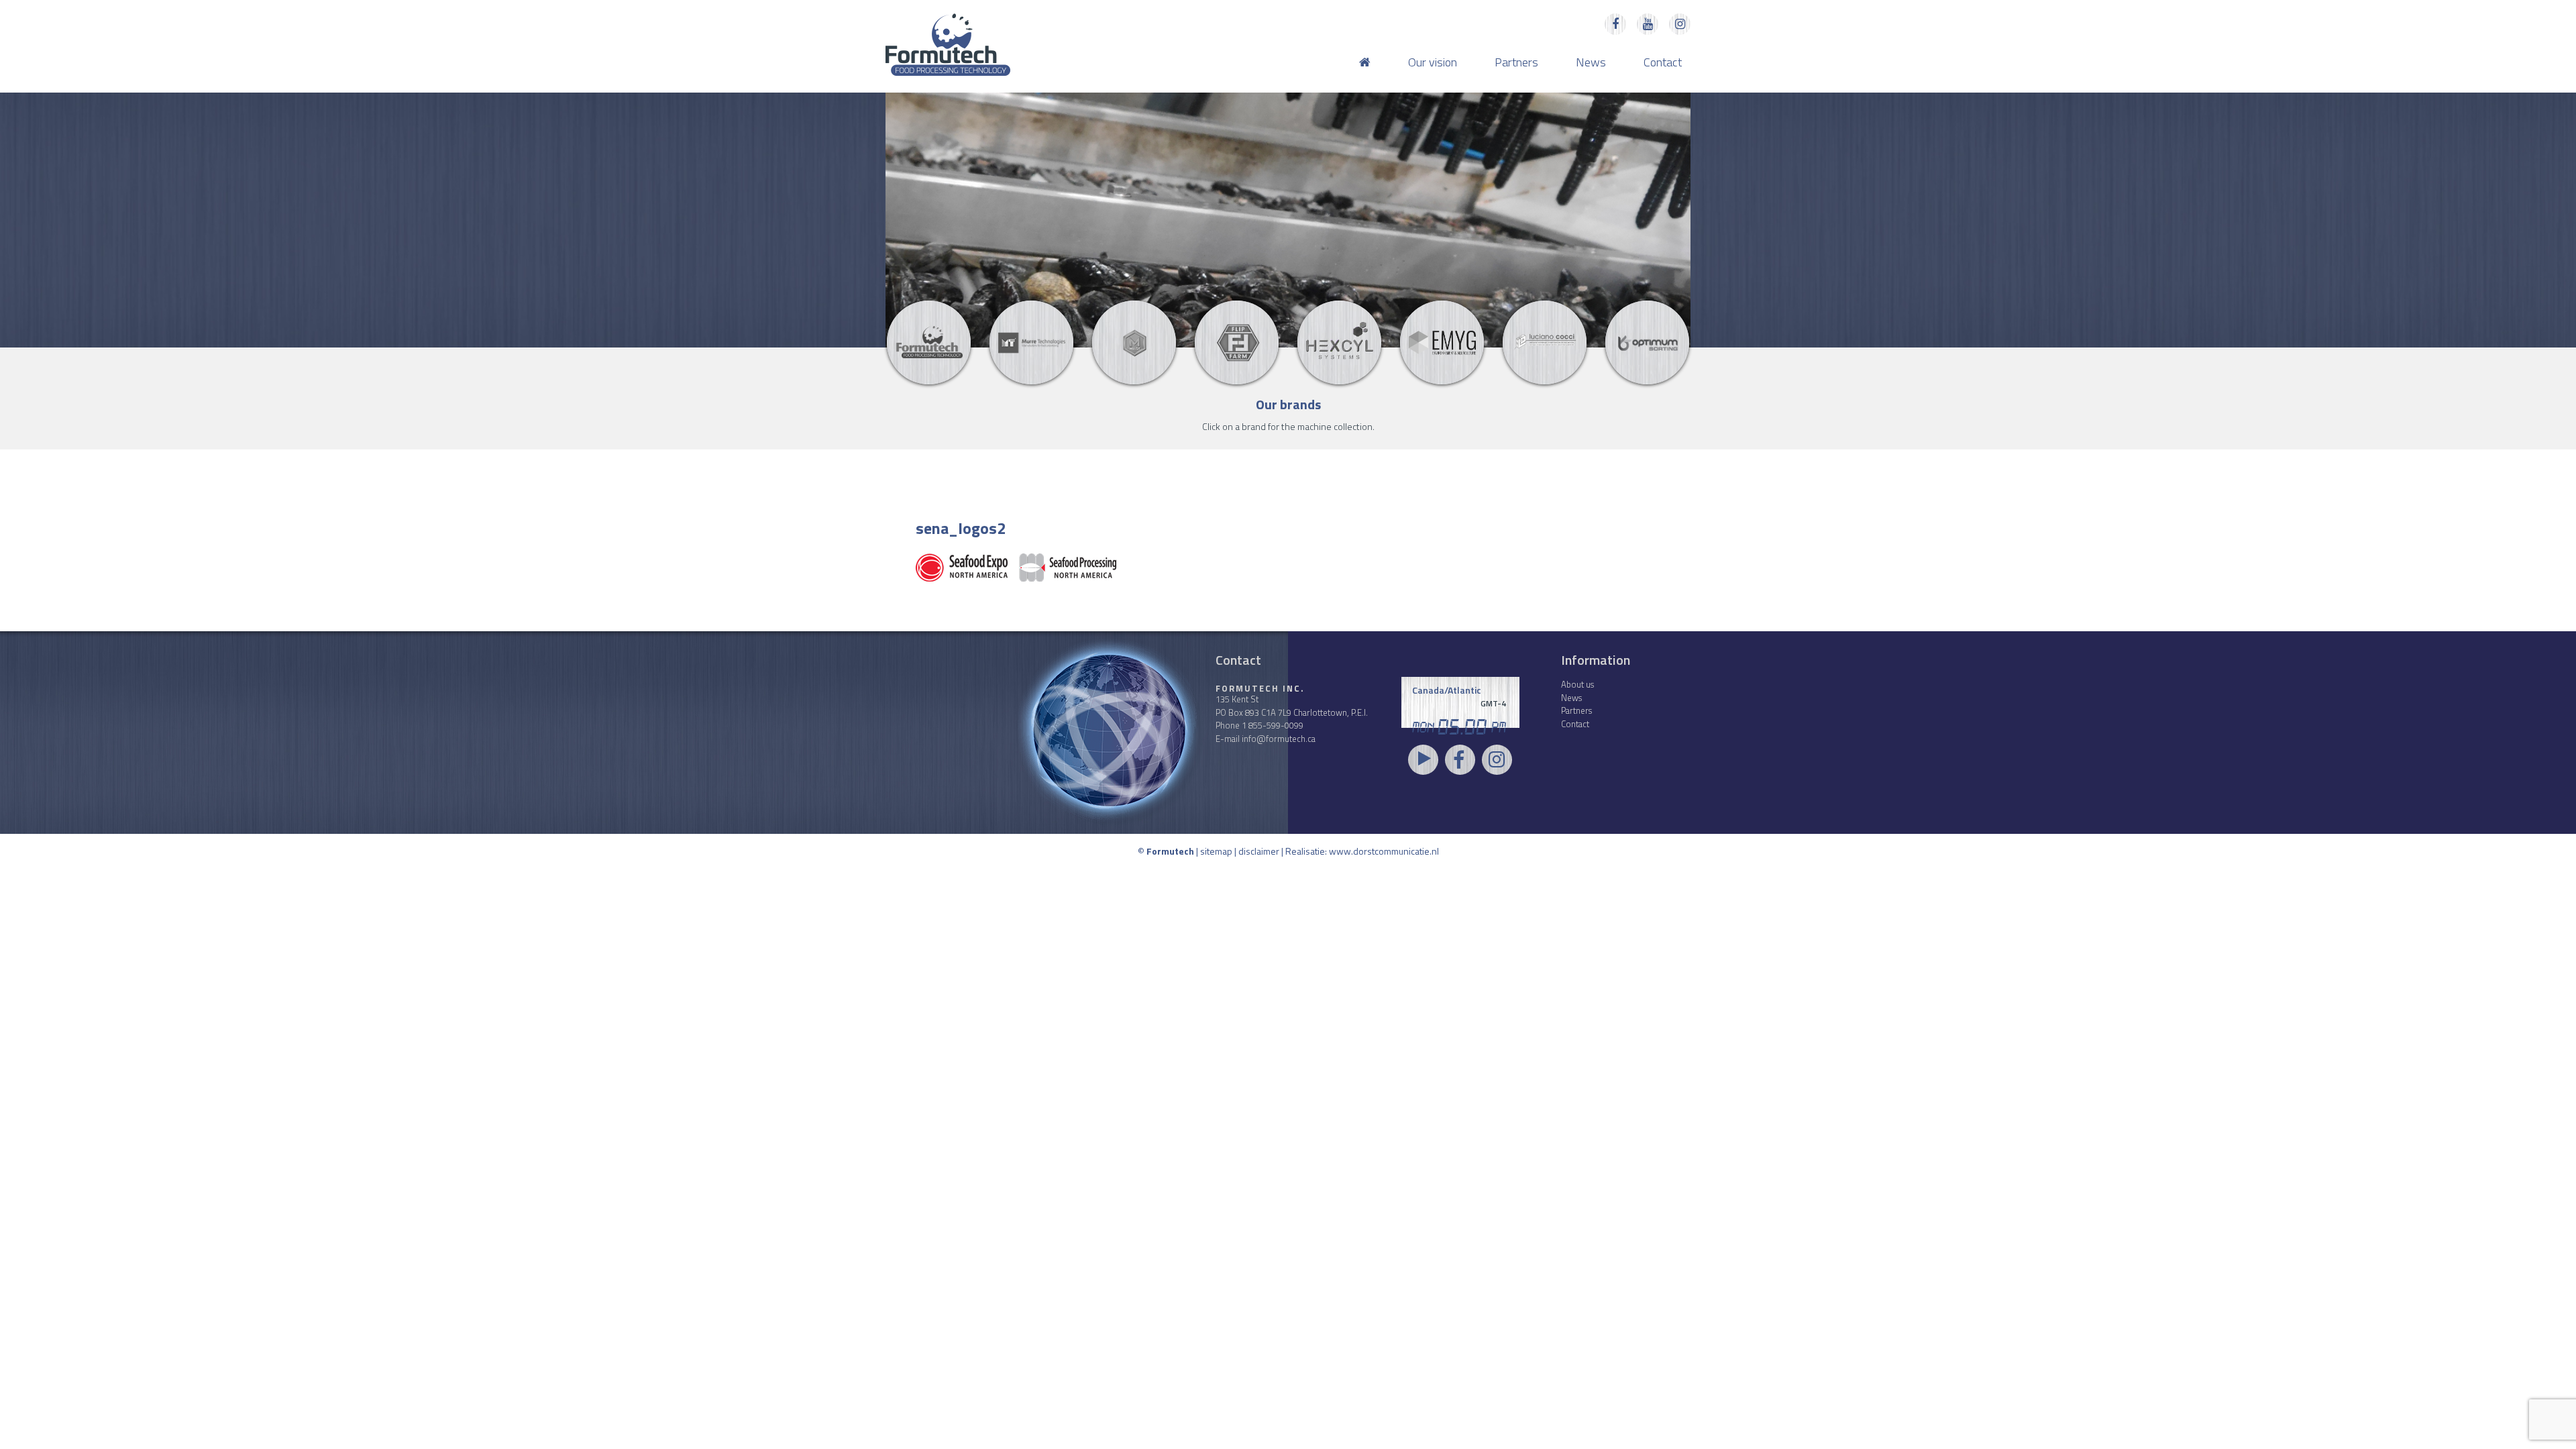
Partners (1516, 62)
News (1591, 62)
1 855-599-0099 (1273, 725)
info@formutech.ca (1279, 739)
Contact (1663, 62)
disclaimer (1259, 851)
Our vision (1433, 62)
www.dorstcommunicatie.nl (1384, 851)
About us (1577, 684)
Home (1365, 62)
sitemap (1216, 851)
